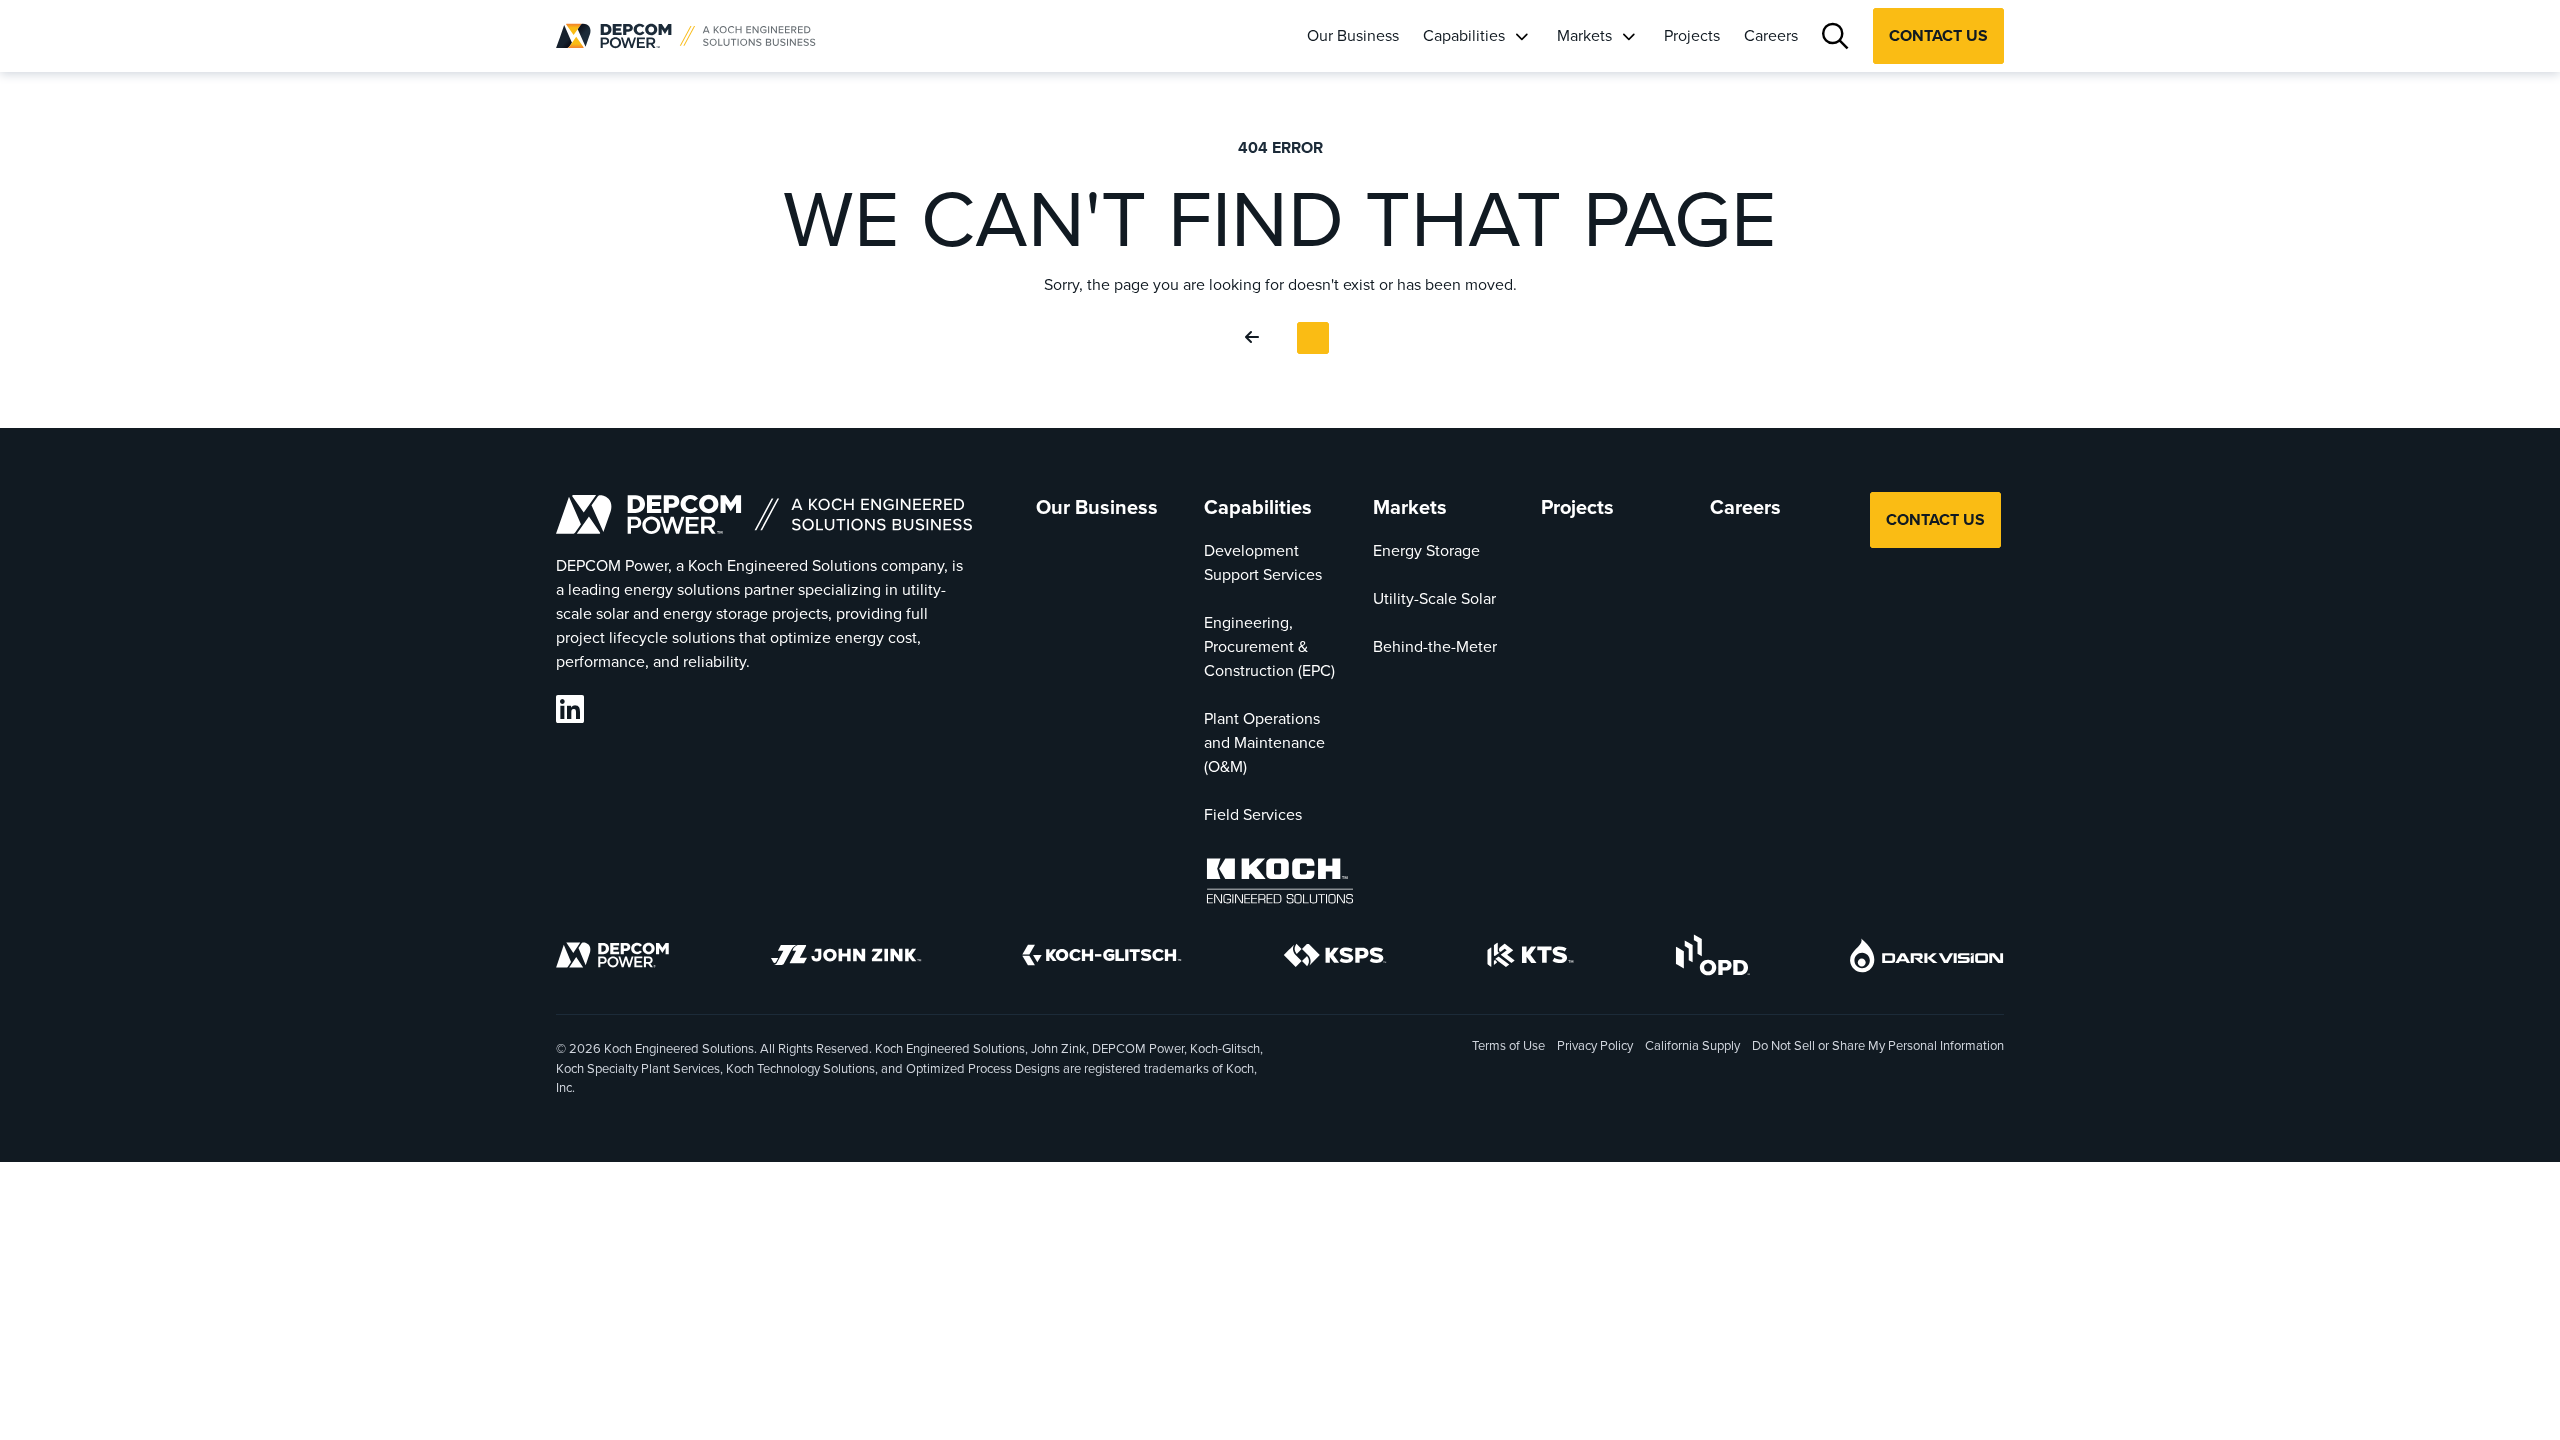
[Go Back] (1256, 338)
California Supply (1692, 1045)
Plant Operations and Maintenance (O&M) (1264, 742)
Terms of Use (1508, 1045)
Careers (1771, 35)
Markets (1584, 35)
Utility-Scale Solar (1434, 598)
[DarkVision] (1927, 958)
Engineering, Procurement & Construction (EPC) (1269, 646)
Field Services (1253, 814)
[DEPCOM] (612, 958)
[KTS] (1530, 958)
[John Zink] (846, 958)
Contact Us (1938, 35)
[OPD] (1712, 958)
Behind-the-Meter (1435, 646)
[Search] (1835, 36)
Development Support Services (1263, 562)
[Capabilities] (1521, 37)
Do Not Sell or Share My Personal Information (1878, 1046)
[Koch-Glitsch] (1102, 958)
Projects (1692, 35)
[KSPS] (1335, 958)
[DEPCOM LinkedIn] (570, 709)
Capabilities (1464, 35)
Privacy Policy (1595, 1045)
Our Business (1353, 35)
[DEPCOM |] (686, 36)
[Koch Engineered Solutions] (1280, 884)
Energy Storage (1426, 550)
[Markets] (1628, 37)
